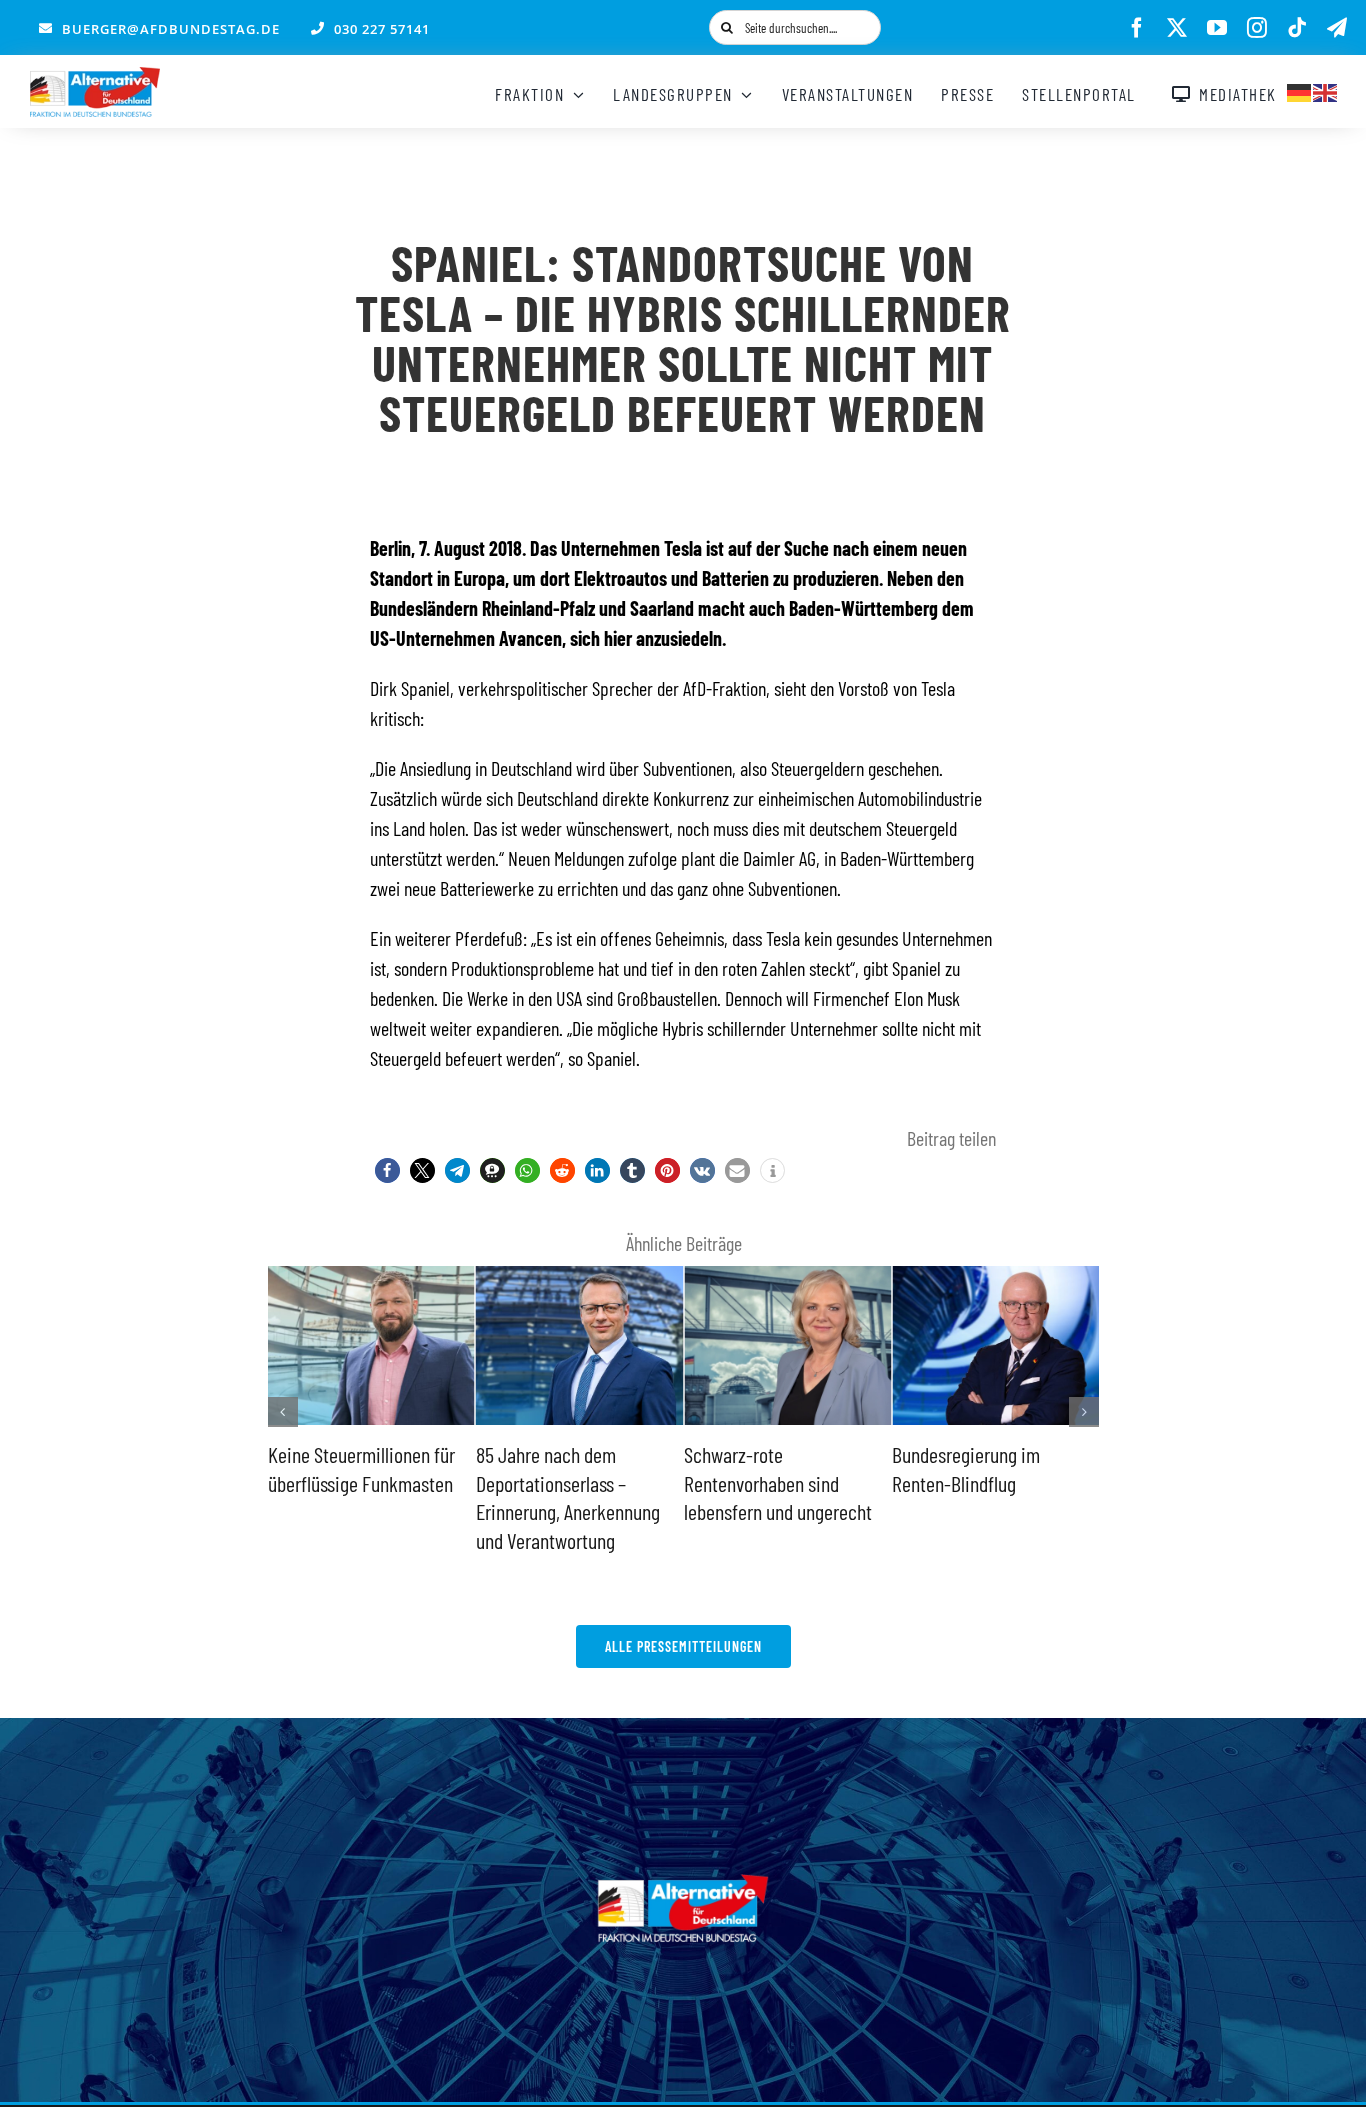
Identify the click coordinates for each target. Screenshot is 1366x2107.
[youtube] (1217, 28)
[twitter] (1177, 28)
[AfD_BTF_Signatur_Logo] (95, 77)
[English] (1326, 90)
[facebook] (1137, 28)
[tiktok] (1297, 28)
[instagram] (1257, 28)
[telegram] (1337, 28)
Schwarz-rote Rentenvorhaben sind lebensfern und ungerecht (778, 1482)
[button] (387, 1170)
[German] (1300, 90)
